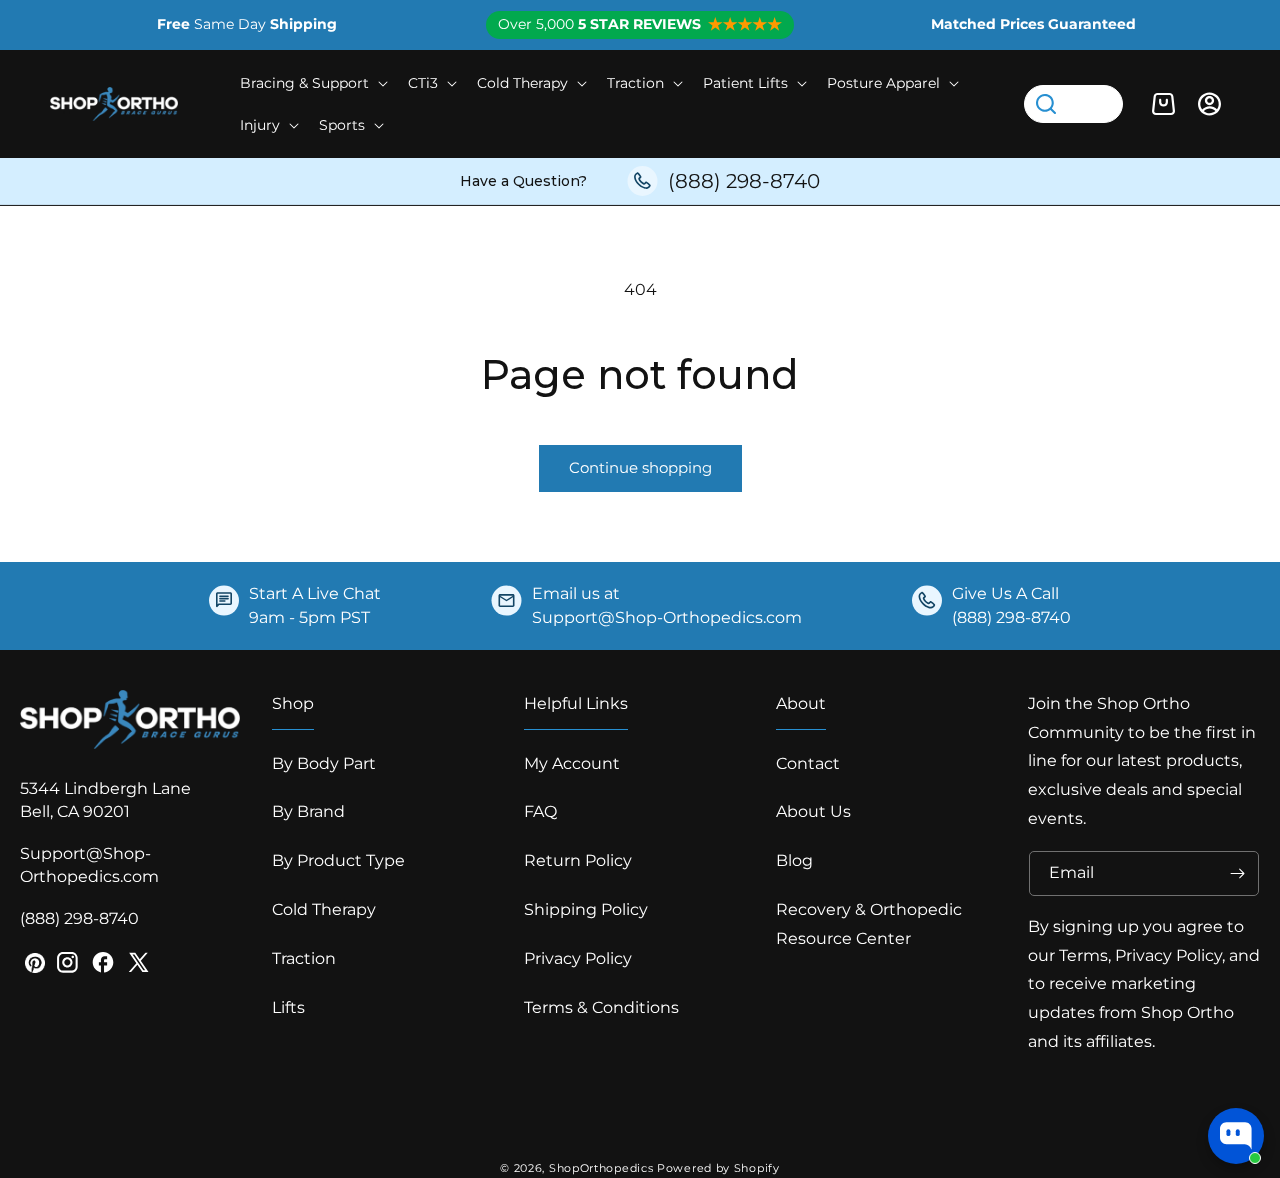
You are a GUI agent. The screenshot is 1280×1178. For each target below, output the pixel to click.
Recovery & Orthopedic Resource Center (869, 924)
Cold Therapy (324, 909)
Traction (304, 958)
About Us (813, 811)
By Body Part (324, 763)
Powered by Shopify (718, 1168)
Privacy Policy (578, 958)
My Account (572, 763)
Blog (794, 860)
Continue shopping (640, 467)
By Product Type (338, 860)
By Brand (308, 811)
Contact (808, 763)
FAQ (540, 811)
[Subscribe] (1237, 873)
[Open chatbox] (1236, 1136)
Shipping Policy (586, 909)
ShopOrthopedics (601, 1168)
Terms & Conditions (601, 1007)
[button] (312, 83)
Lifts (288, 1007)
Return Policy (578, 860)
